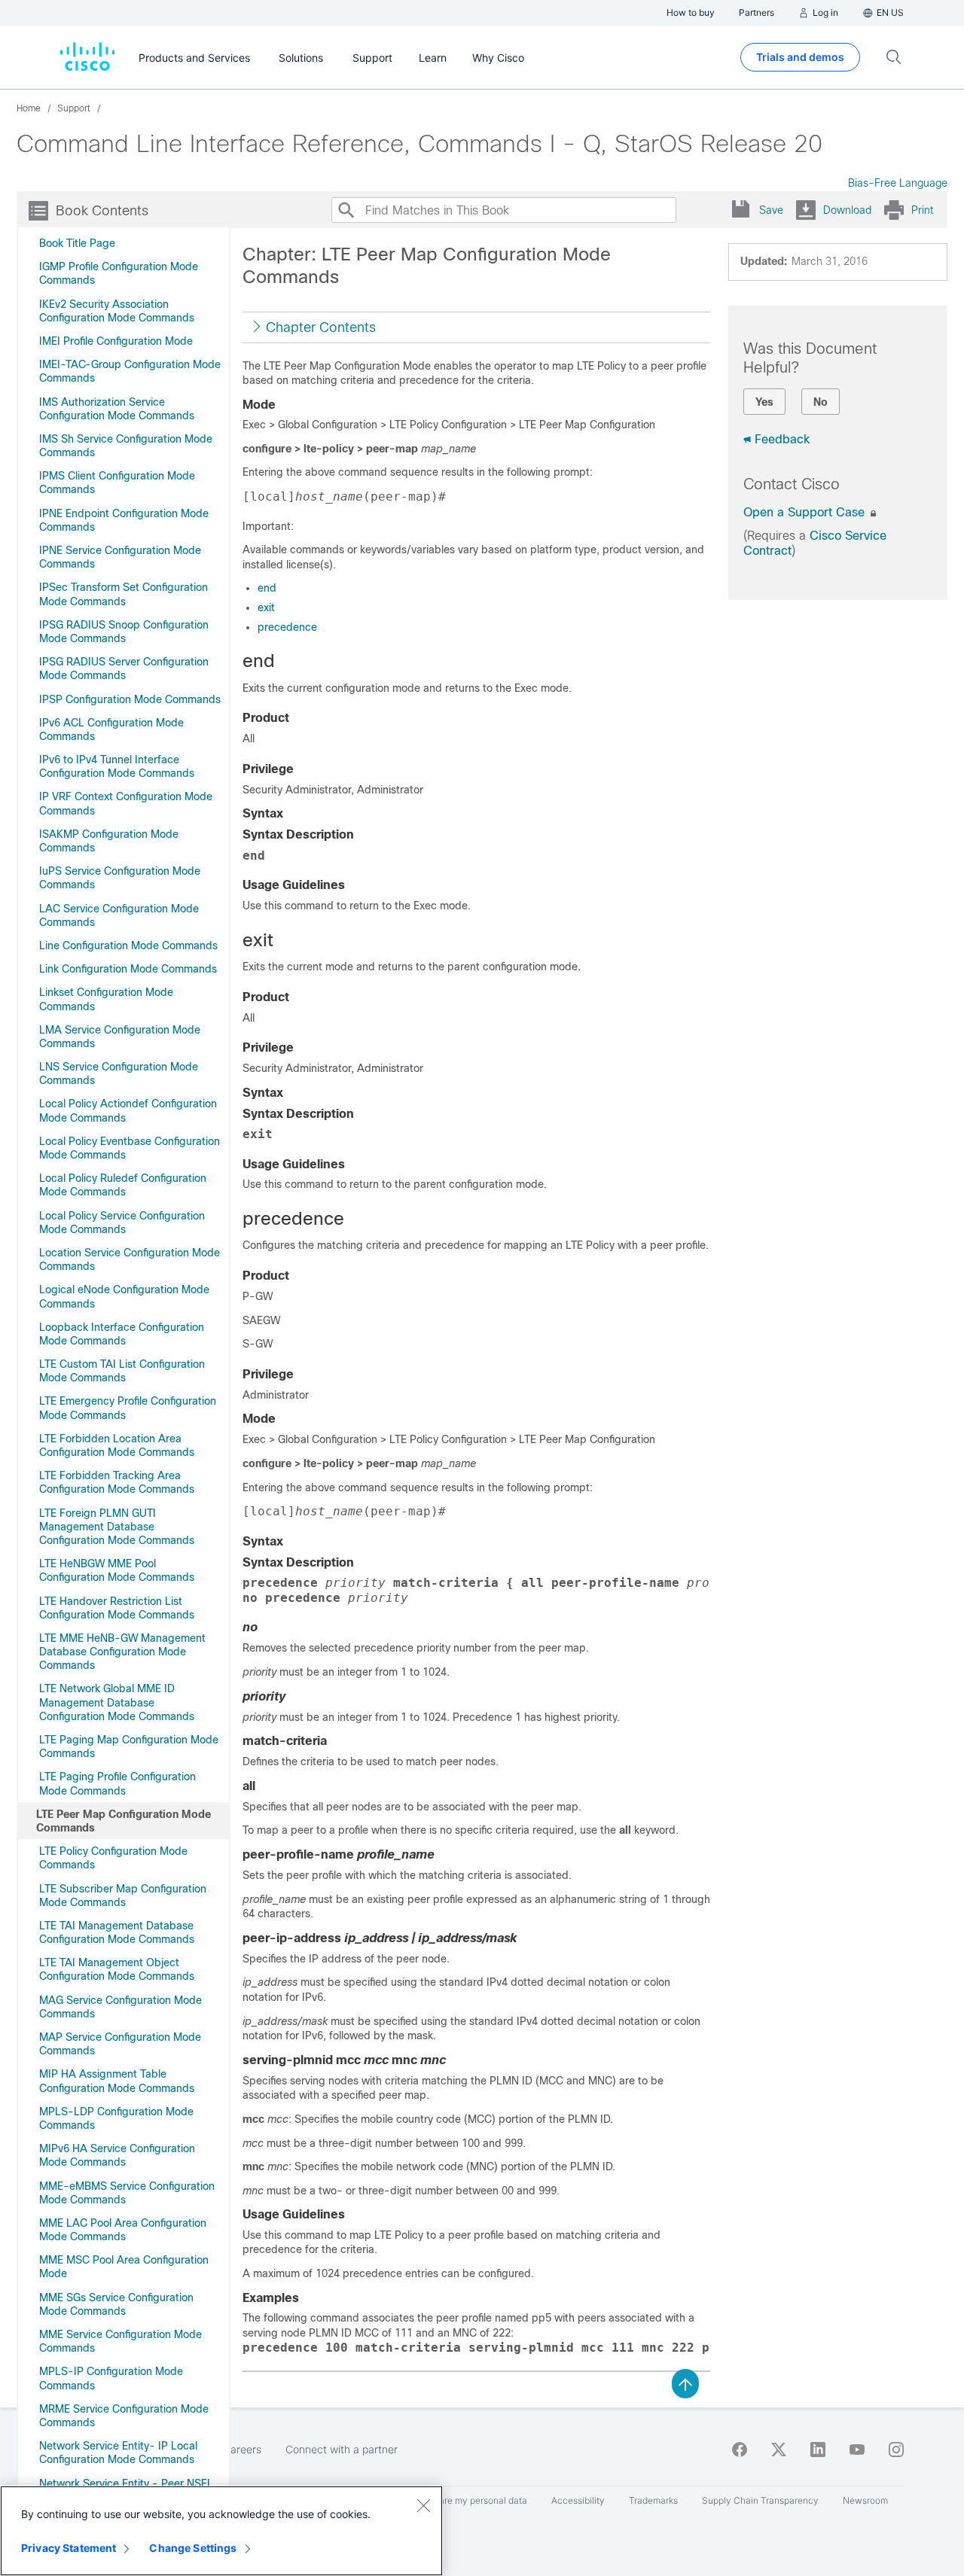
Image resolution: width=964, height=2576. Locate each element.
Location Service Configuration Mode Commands (130, 1259)
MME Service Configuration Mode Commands (120, 2341)
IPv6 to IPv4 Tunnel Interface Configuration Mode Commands (117, 766)
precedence (287, 627)
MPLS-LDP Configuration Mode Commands (116, 2118)
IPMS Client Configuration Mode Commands (117, 483)
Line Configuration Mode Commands (128, 945)
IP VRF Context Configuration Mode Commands (126, 803)
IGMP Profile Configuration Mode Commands (119, 273)
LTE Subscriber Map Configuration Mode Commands (123, 1895)
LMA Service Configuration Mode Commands (120, 1037)
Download (847, 210)
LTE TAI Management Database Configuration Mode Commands (117, 1932)
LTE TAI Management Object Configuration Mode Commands (117, 1969)
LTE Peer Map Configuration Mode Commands (124, 1821)
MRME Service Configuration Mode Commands (124, 2416)
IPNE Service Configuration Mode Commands (120, 557)
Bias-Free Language (898, 183)
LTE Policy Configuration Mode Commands (113, 1858)
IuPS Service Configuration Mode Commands (120, 878)
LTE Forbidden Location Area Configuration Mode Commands (117, 1445)
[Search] (346, 210)
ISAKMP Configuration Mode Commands (109, 841)
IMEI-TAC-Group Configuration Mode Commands (130, 371)
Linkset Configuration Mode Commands (106, 999)
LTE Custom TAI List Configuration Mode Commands (122, 1371)
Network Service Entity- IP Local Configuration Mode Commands (118, 2453)
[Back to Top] (685, 2383)
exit (266, 607)
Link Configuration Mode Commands (128, 969)
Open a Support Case (806, 512)
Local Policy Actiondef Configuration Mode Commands (128, 1110)
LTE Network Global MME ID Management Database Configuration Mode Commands (117, 1702)
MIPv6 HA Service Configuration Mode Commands (117, 2155)
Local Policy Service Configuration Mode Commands (122, 1223)
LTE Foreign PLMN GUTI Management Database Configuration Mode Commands (117, 1527)
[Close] (423, 2505)
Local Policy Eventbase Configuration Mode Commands (130, 1148)
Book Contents (102, 211)
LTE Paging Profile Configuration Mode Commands (117, 1783)
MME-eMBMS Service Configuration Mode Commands (127, 2193)
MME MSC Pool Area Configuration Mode (124, 2267)
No (821, 402)
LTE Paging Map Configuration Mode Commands (129, 1746)
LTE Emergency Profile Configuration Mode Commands (128, 1408)
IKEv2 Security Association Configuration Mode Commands (117, 311)
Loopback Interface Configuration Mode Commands (122, 1334)
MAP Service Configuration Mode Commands (120, 2044)
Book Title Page (77, 243)
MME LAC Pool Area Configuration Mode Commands (123, 2230)
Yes (764, 402)
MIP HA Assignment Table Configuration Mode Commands (117, 2081)
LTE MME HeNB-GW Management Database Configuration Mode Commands (122, 1652)
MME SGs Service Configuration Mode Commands (116, 2304)
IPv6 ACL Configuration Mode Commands (111, 729)
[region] (221, 2531)
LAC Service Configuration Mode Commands (119, 915)
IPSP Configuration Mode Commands (130, 699)
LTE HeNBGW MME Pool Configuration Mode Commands (117, 1570)
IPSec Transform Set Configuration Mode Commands (124, 594)
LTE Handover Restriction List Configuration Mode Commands (117, 1608)
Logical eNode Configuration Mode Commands (124, 1296)
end (267, 588)
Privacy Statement (69, 2548)
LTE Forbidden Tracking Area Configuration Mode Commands (117, 1482)
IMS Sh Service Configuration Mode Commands (126, 446)
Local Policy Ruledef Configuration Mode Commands (123, 1185)
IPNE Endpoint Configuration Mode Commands (124, 520)
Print (922, 210)
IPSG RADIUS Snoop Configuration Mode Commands (124, 632)
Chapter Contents (321, 327)
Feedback (782, 439)
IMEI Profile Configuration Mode (116, 341)
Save (771, 210)
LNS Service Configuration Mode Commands (119, 1073)
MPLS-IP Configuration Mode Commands (111, 2378)
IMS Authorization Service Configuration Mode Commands (117, 409)
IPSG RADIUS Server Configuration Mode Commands (124, 668)
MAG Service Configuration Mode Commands (120, 2007)
